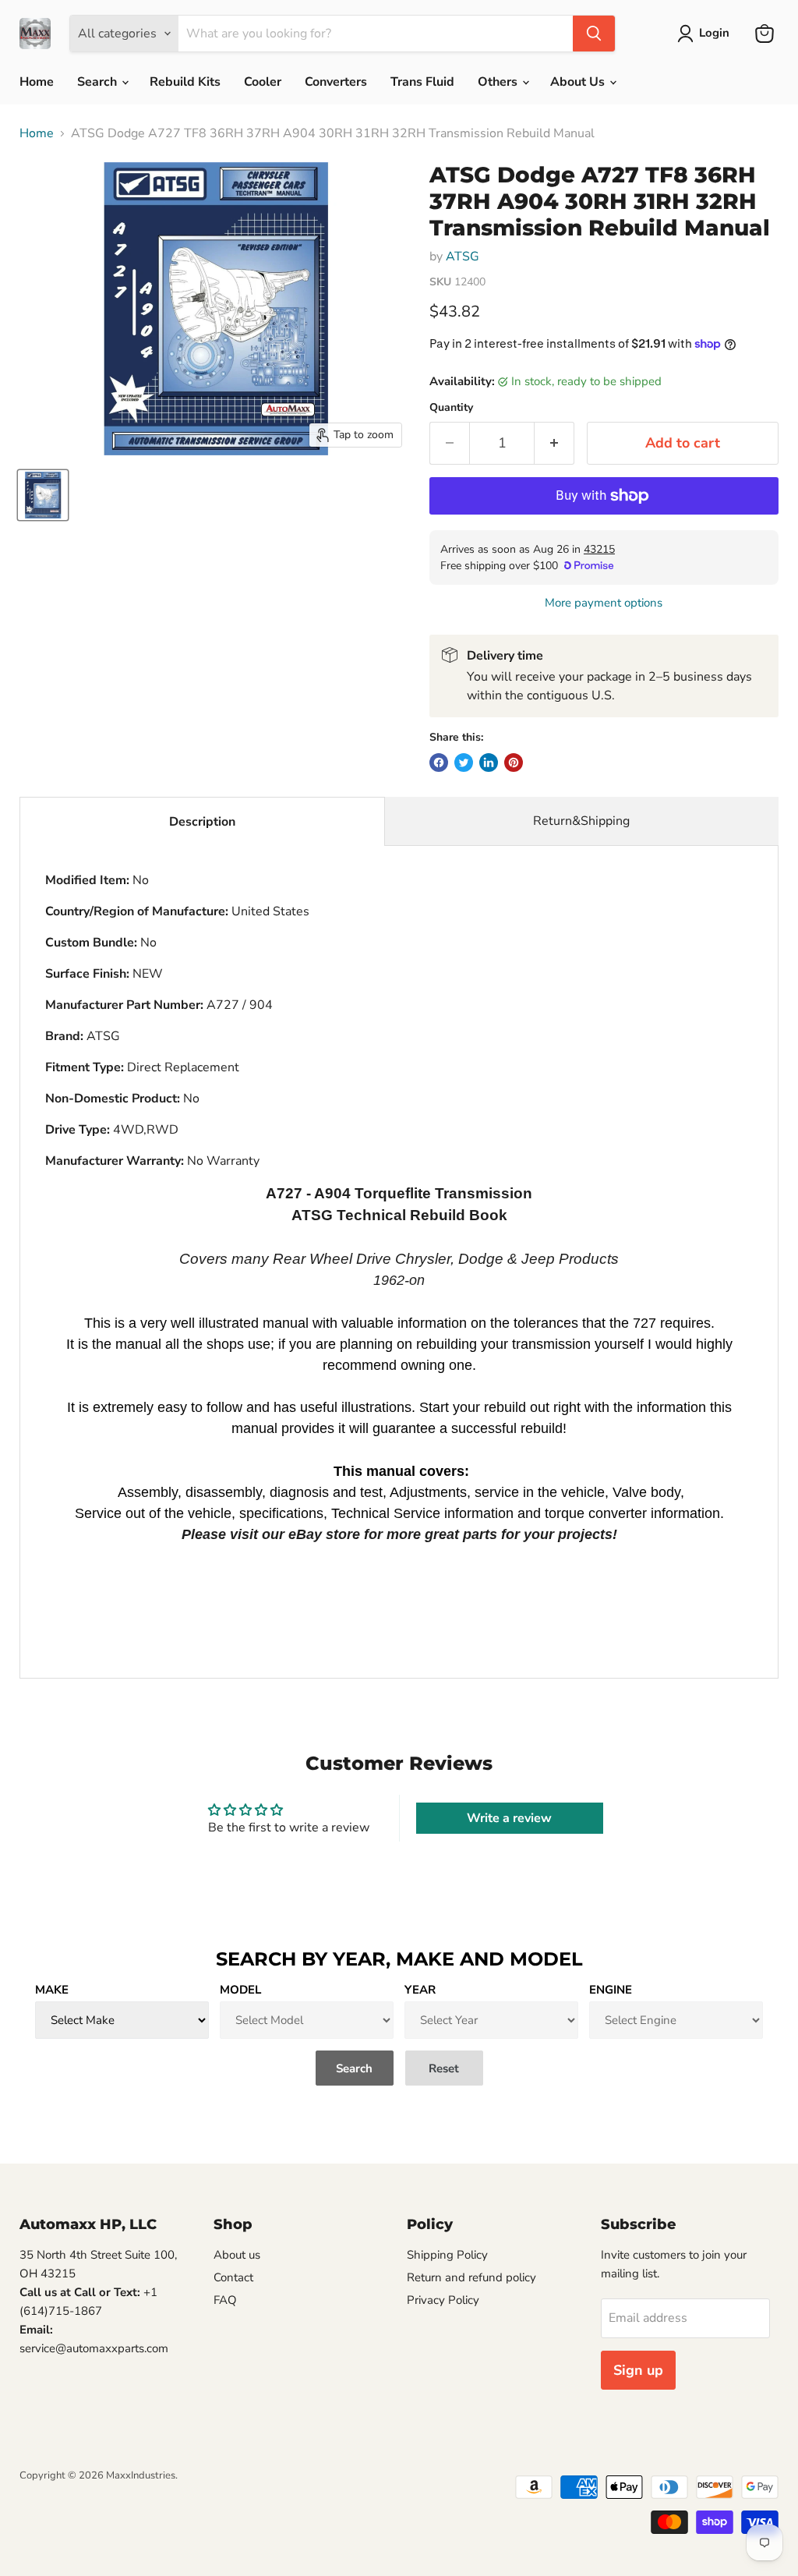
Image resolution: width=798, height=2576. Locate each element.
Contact (233, 2277)
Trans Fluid (422, 82)
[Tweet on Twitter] (464, 763)
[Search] (594, 34)
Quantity (451, 408)
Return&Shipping (581, 821)
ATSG (463, 257)
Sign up (638, 2370)
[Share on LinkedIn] (489, 763)
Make (52, 1990)
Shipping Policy (447, 2255)
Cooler (263, 82)
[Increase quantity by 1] (554, 443)
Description (202, 822)
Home (37, 82)
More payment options (604, 603)
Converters (336, 82)
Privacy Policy (443, 2300)
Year (420, 1990)
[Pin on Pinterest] (514, 763)
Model (240, 1990)
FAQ (225, 2300)
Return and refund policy (471, 2277)
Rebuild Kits (185, 82)
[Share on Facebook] (439, 763)
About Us (579, 82)
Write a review (509, 1818)
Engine (611, 1990)
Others (499, 82)
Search (99, 82)
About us (237, 2255)
